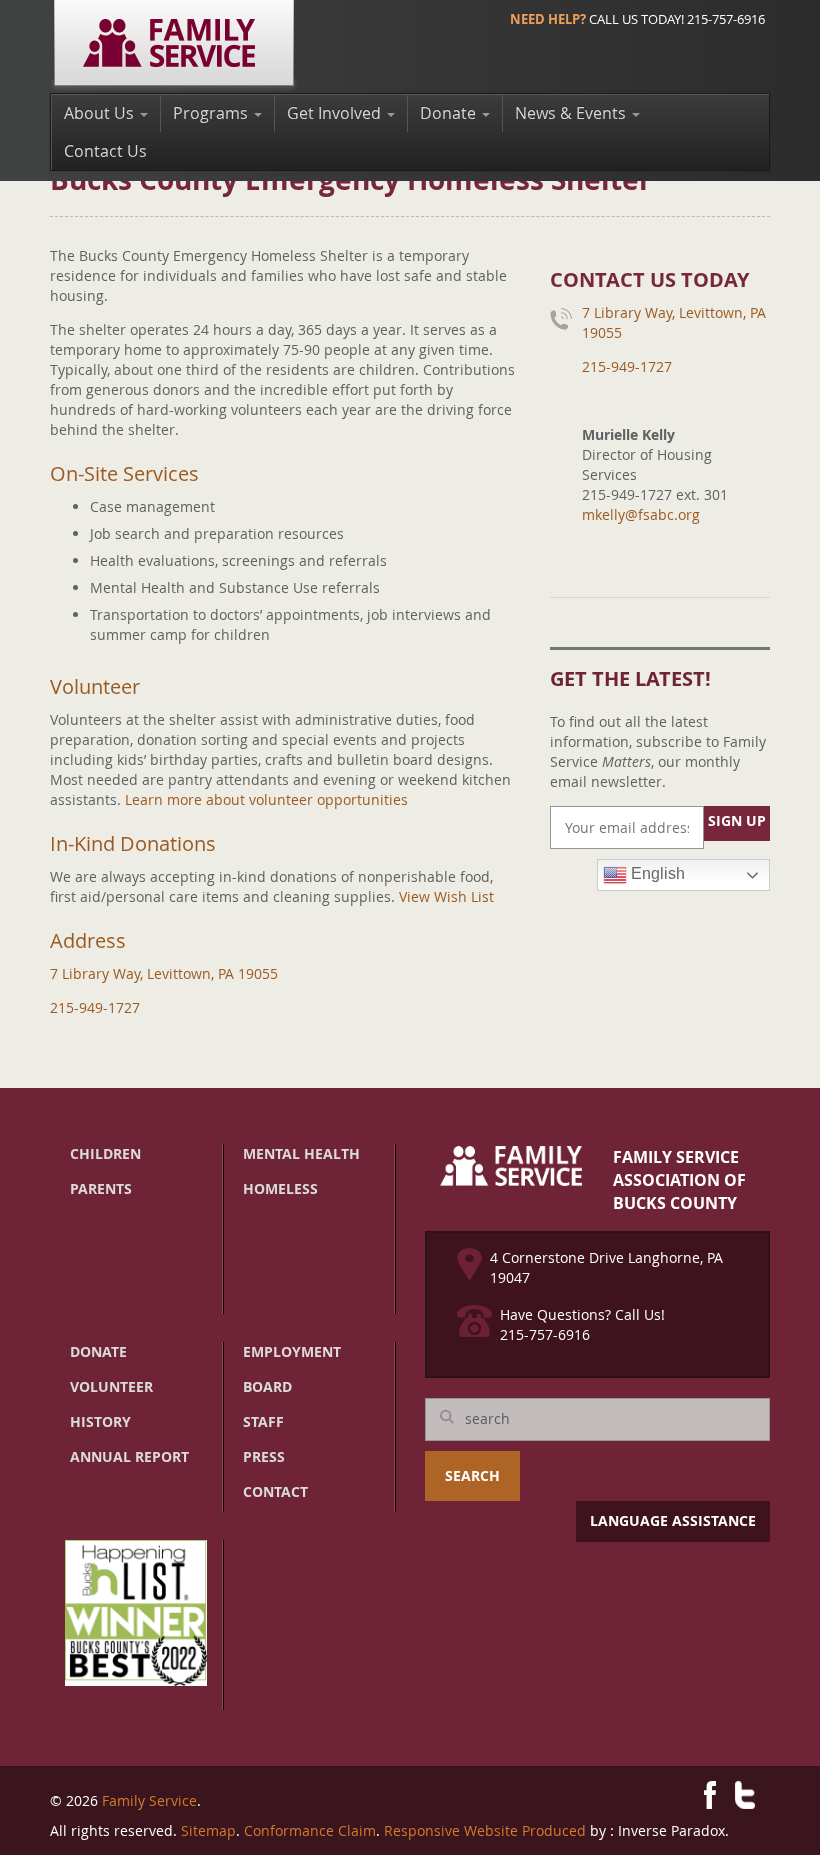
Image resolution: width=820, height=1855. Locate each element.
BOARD (267, 1386)
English (656, 873)
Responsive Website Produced (485, 1830)
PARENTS (101, 1188)
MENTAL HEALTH (301, 1153)
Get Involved (336, 113)
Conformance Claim (310, 1830)
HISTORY (100, 1421)
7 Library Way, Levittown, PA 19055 (164, 973)
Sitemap (208, 1830)
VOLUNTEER (111, 1386)
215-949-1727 (95, 1007)
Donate (450, 113)
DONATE (98, 1351)
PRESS (264, 1456)
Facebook (710, 1795)
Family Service (149, 1800)
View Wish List (446, 896)
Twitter (745, 1795)
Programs (212, 113)
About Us (101, 113)
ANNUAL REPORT (129, 1456)
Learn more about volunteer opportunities (266, 799)
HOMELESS (280, 1188)
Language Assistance (673, 1520)
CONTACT (275, 1491)
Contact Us (105, 151)
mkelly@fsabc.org (641, 514)
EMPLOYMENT (292, 1351)
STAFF (263, 1421)
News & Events (572, 113)
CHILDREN (105, 1153)
